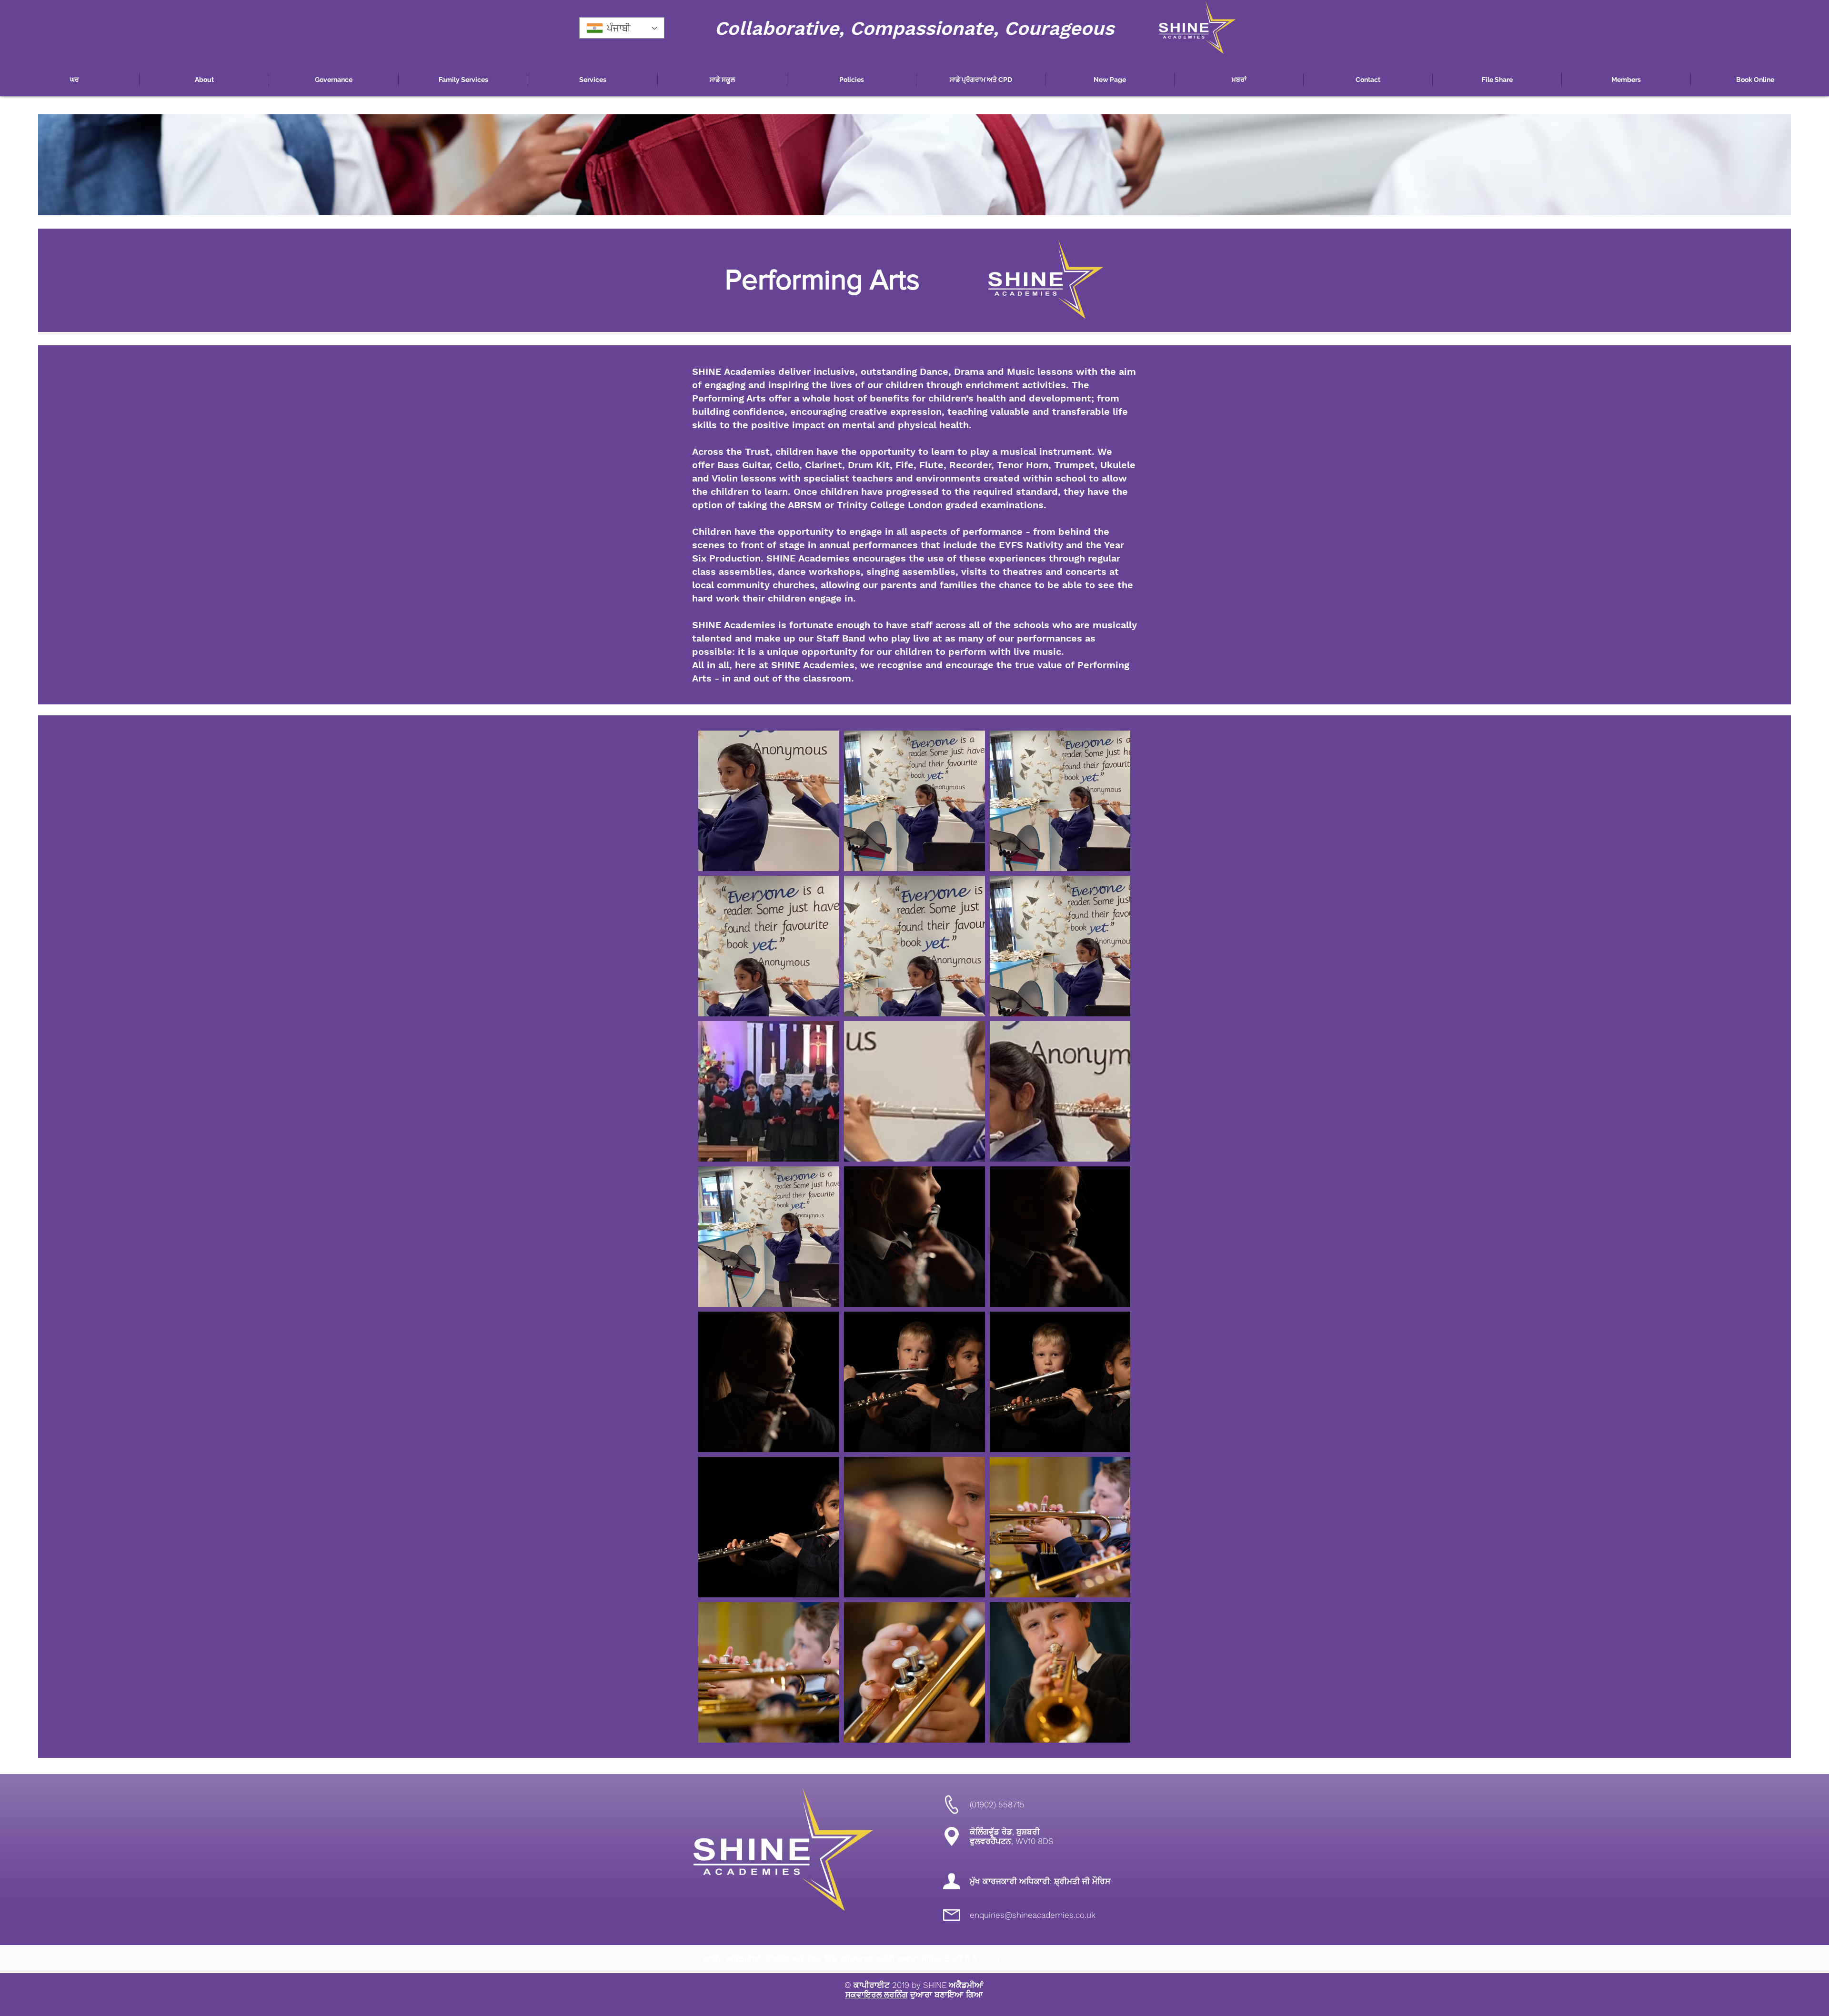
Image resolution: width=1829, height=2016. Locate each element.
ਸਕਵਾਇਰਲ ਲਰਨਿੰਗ (877, 1995)
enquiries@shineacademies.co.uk (1033, 1915)
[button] (204, 80)
